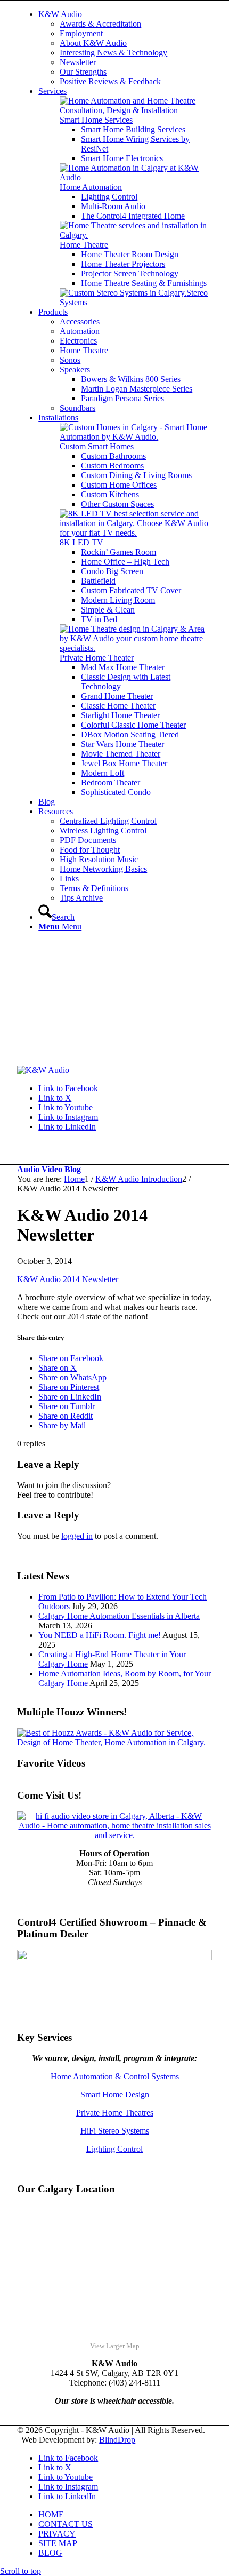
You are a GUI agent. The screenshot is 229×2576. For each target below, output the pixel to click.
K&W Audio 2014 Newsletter (68, 1279)
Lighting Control (114, 2149)
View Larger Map (115, 2346)
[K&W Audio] (43, 1070)
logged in (77, 1536)
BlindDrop (117, 2440)
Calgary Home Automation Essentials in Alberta (119, 1616)
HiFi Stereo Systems (115, 2131)
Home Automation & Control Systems (115, 2076)
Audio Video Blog (49, 1169)
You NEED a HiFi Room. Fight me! (100, 1635)
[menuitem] (125, 48)
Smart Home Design (115, 2094)
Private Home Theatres (115, 2113)
